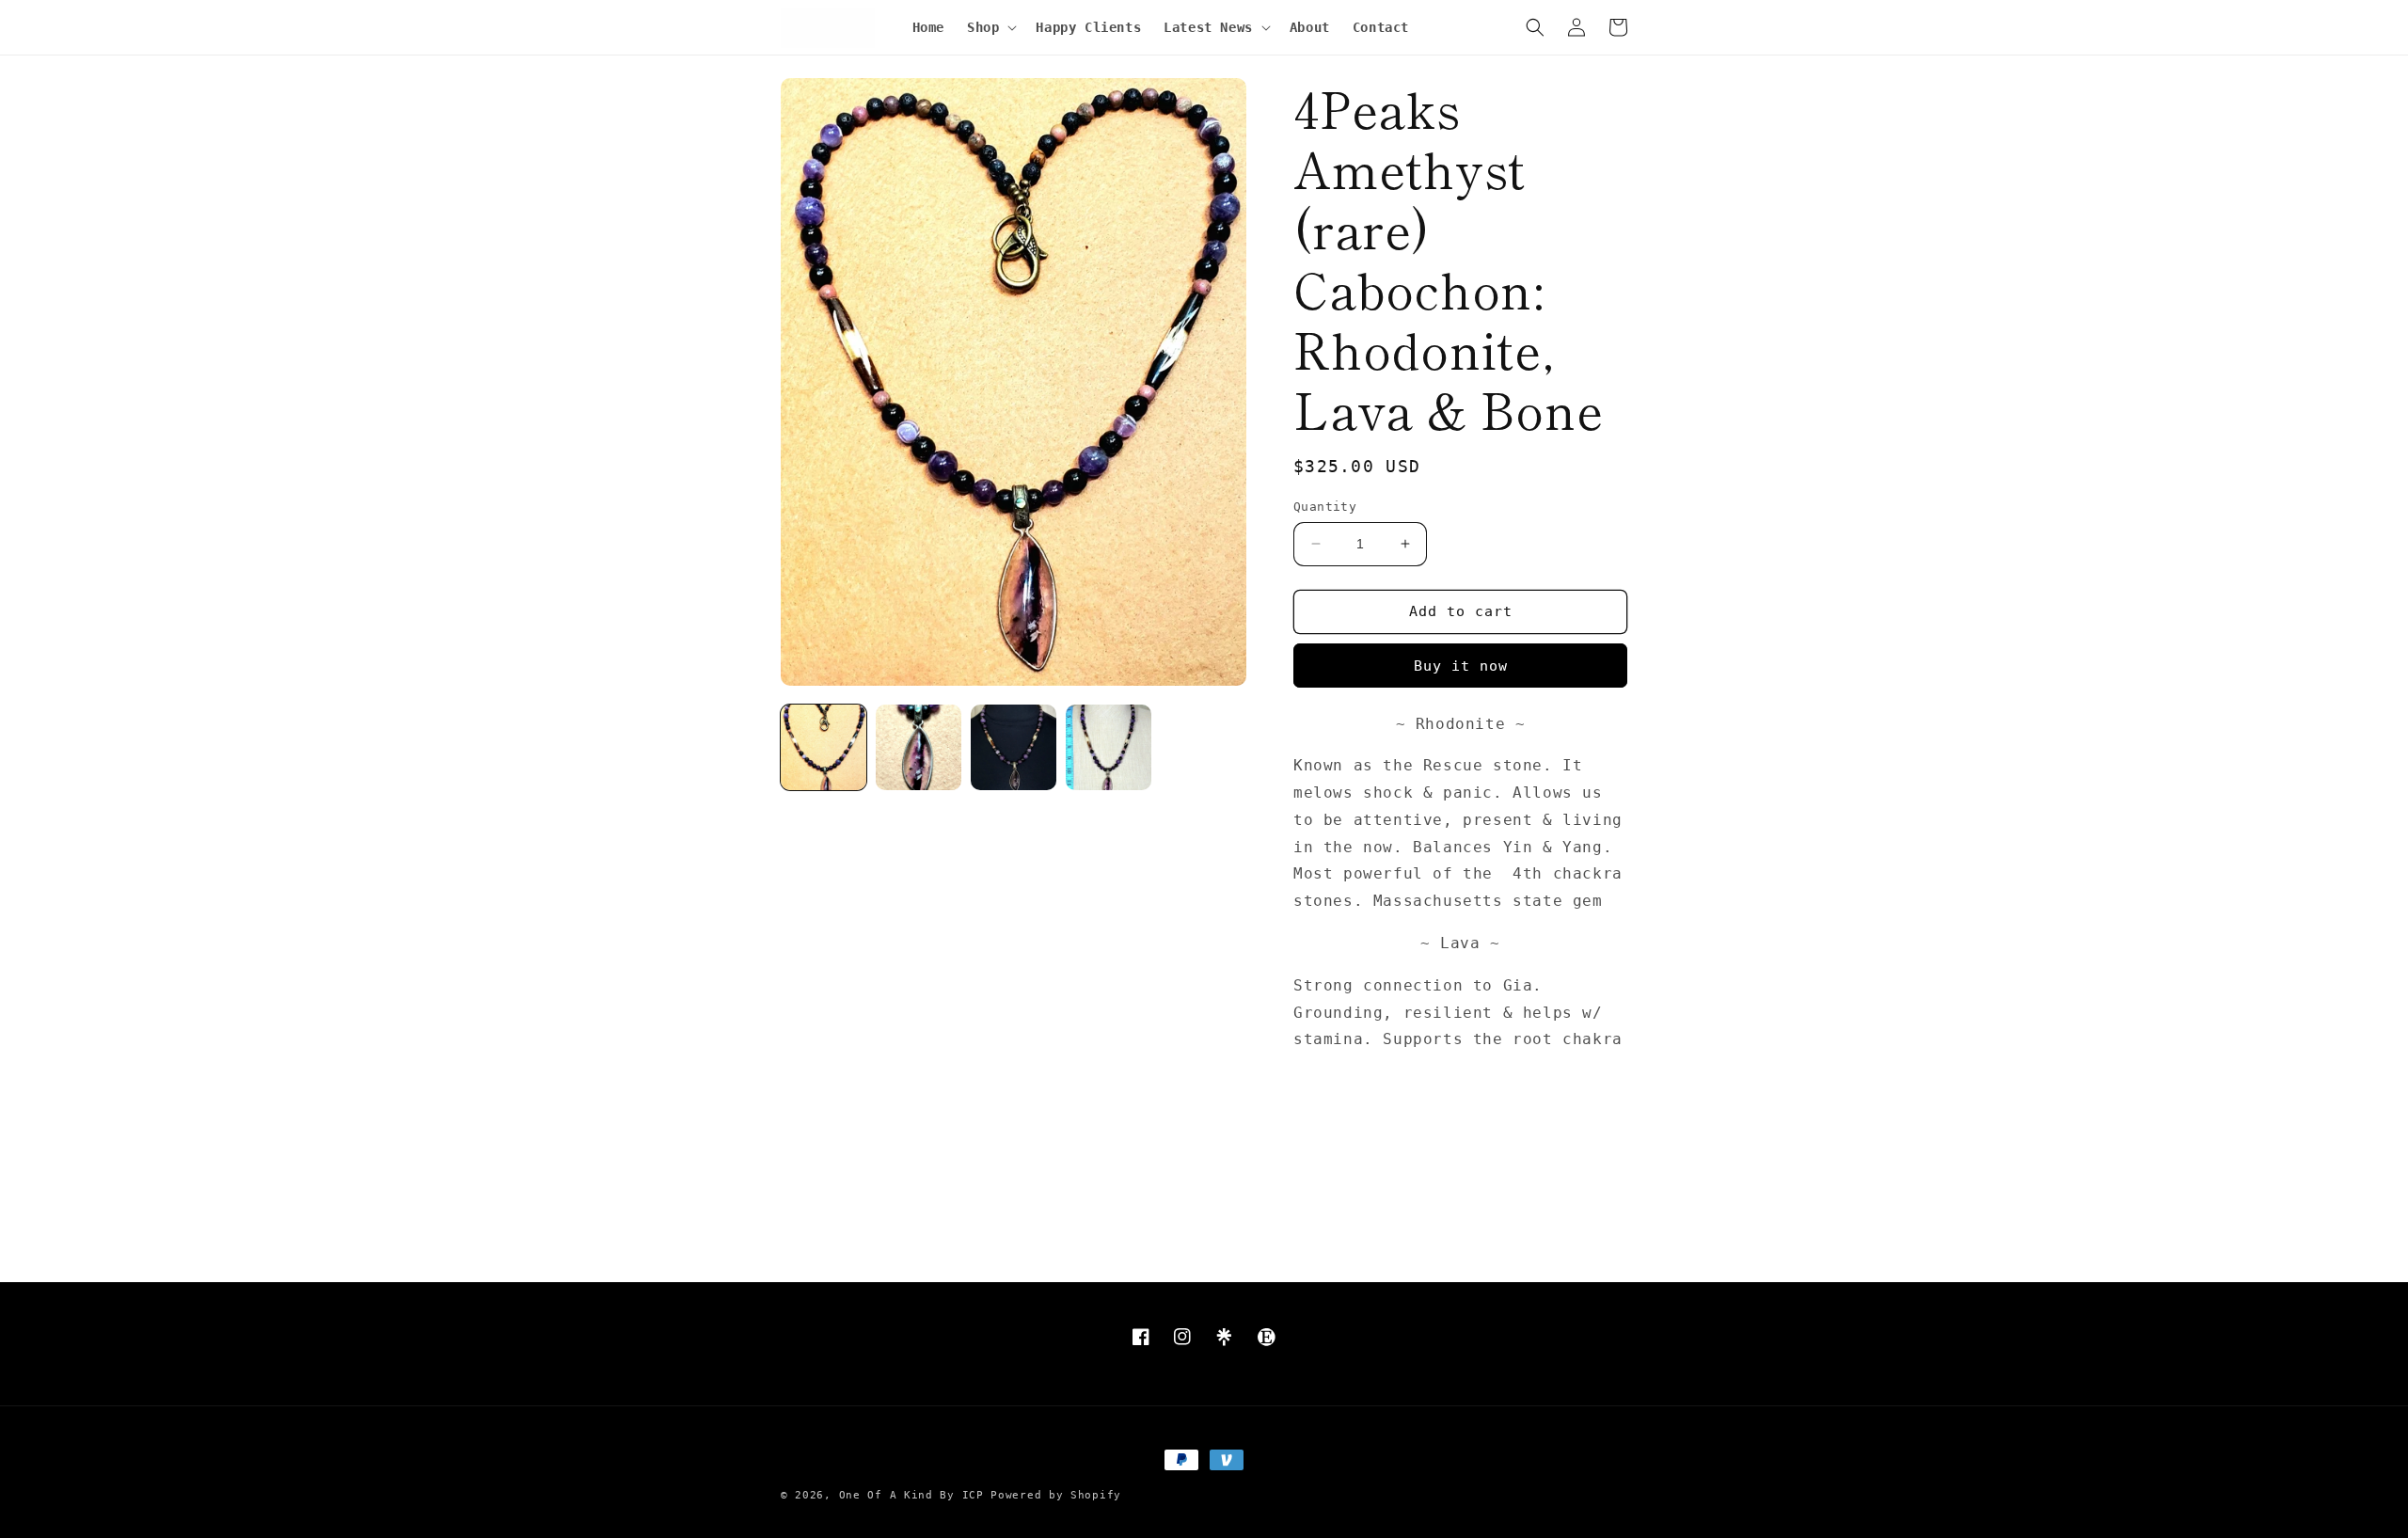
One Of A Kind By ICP (911, 1495)
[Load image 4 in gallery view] (1109, 747)
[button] (990, 27)
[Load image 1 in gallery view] (824, 747)
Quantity (1325, 507)
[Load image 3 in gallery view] (1014, 747)
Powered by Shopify (1056, 1495)
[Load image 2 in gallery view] (919, 747)
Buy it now (1461, 666)
